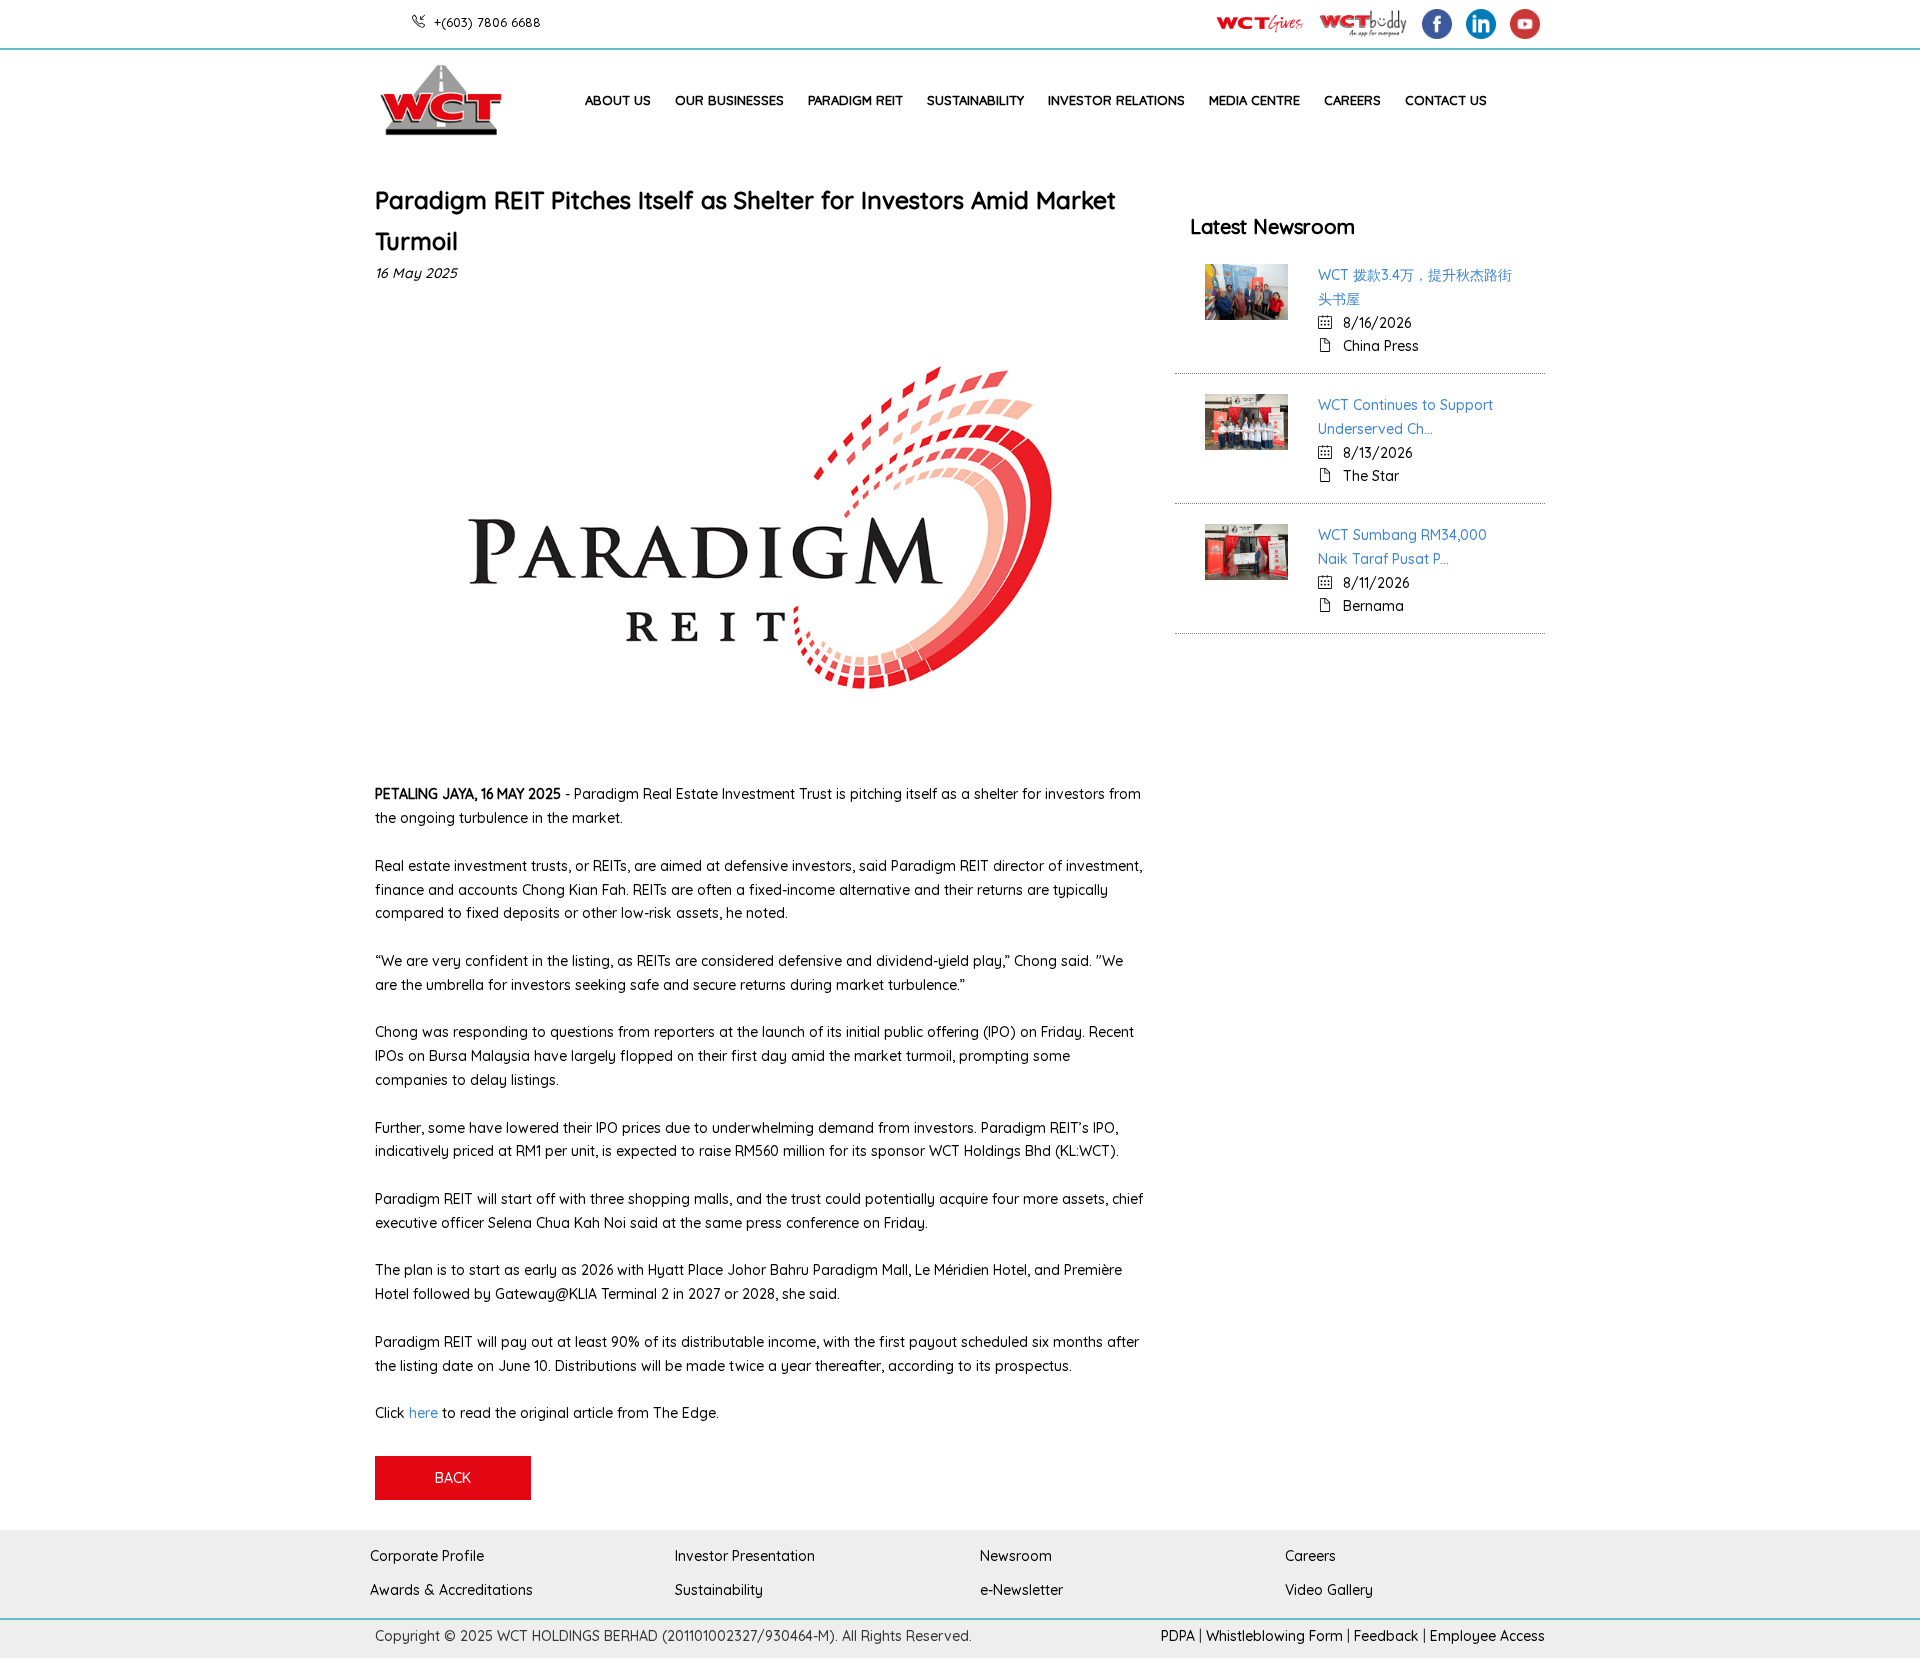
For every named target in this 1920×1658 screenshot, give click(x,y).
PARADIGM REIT (855, 100)
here (423, 1413)
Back (453, 1478)
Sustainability (975, 100)
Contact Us (1446, 100)
